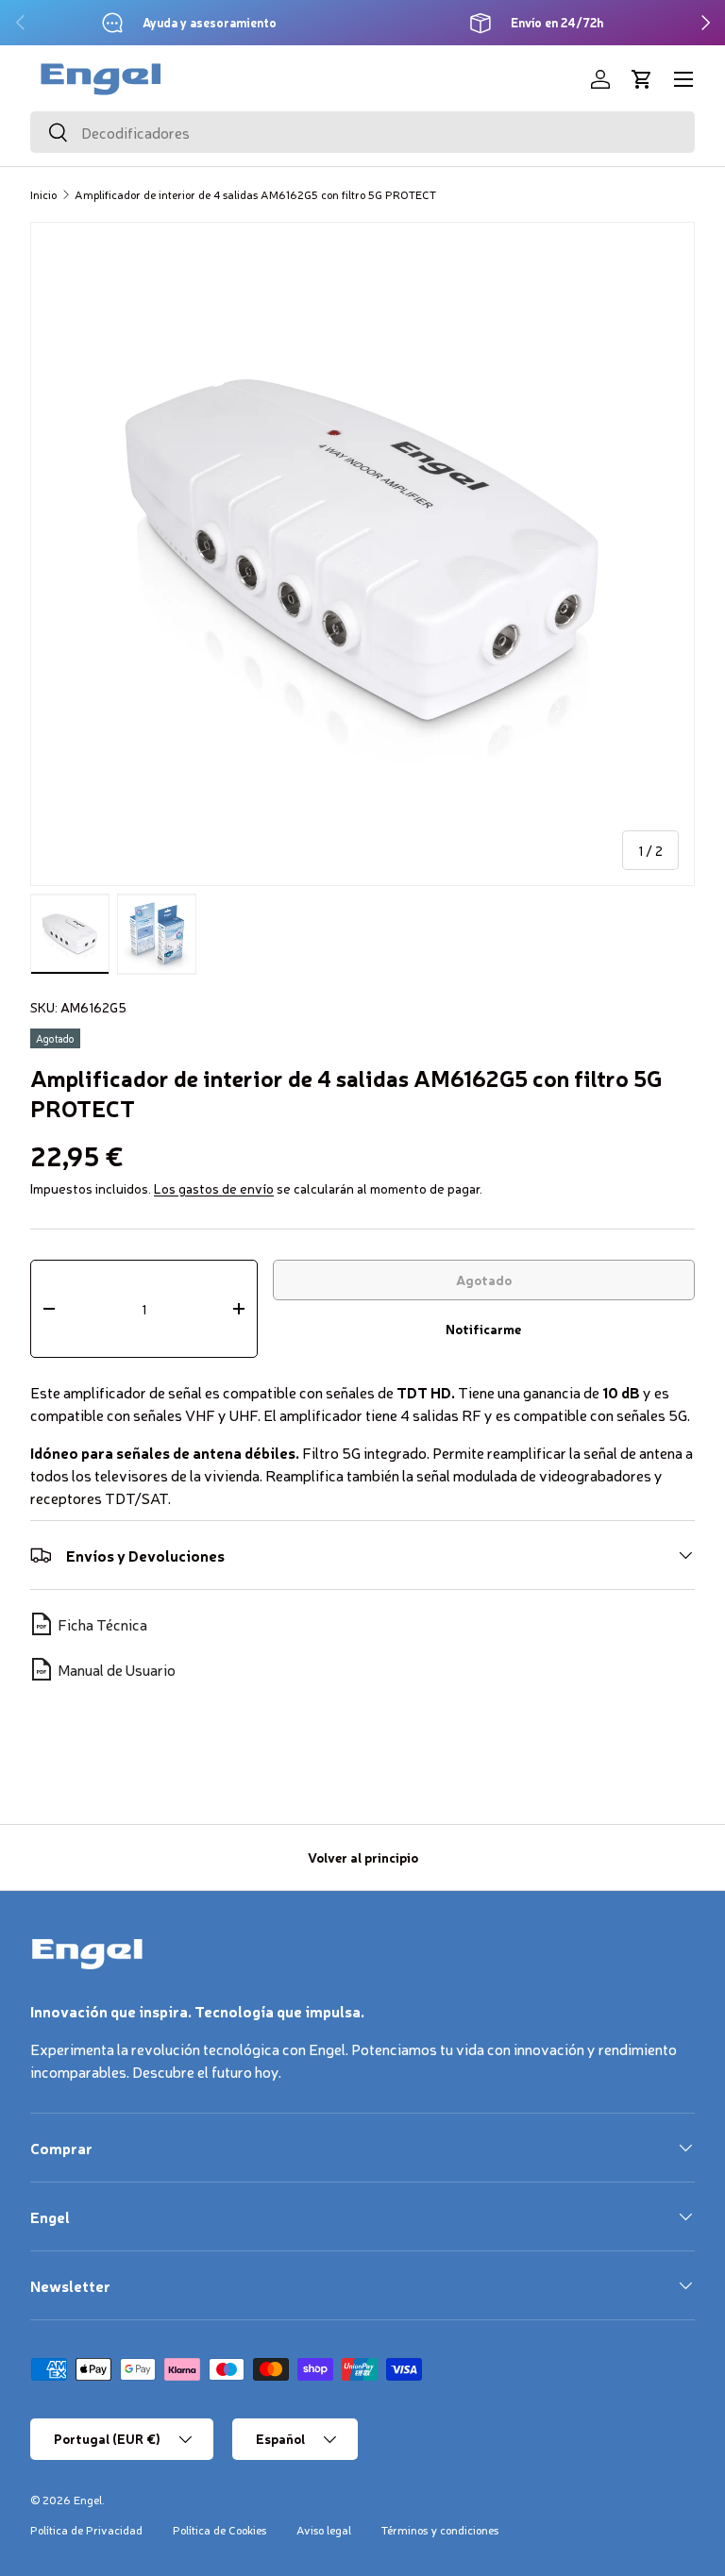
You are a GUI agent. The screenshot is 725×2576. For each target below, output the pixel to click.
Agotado (484, 1280)
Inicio (43, 194)
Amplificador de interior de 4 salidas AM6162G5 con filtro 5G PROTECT (255, 194)
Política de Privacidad (86, 2530)
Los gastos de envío (214, 1188)
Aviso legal (324, 2530)
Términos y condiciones (440, 2530)
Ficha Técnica (102, 1624)
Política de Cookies (219, 2530)
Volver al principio (363, 1857)
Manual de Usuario (117, 1669)
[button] (642, 79)
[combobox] (362, 132)
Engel (88, 2500)
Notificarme (483, 1329)
